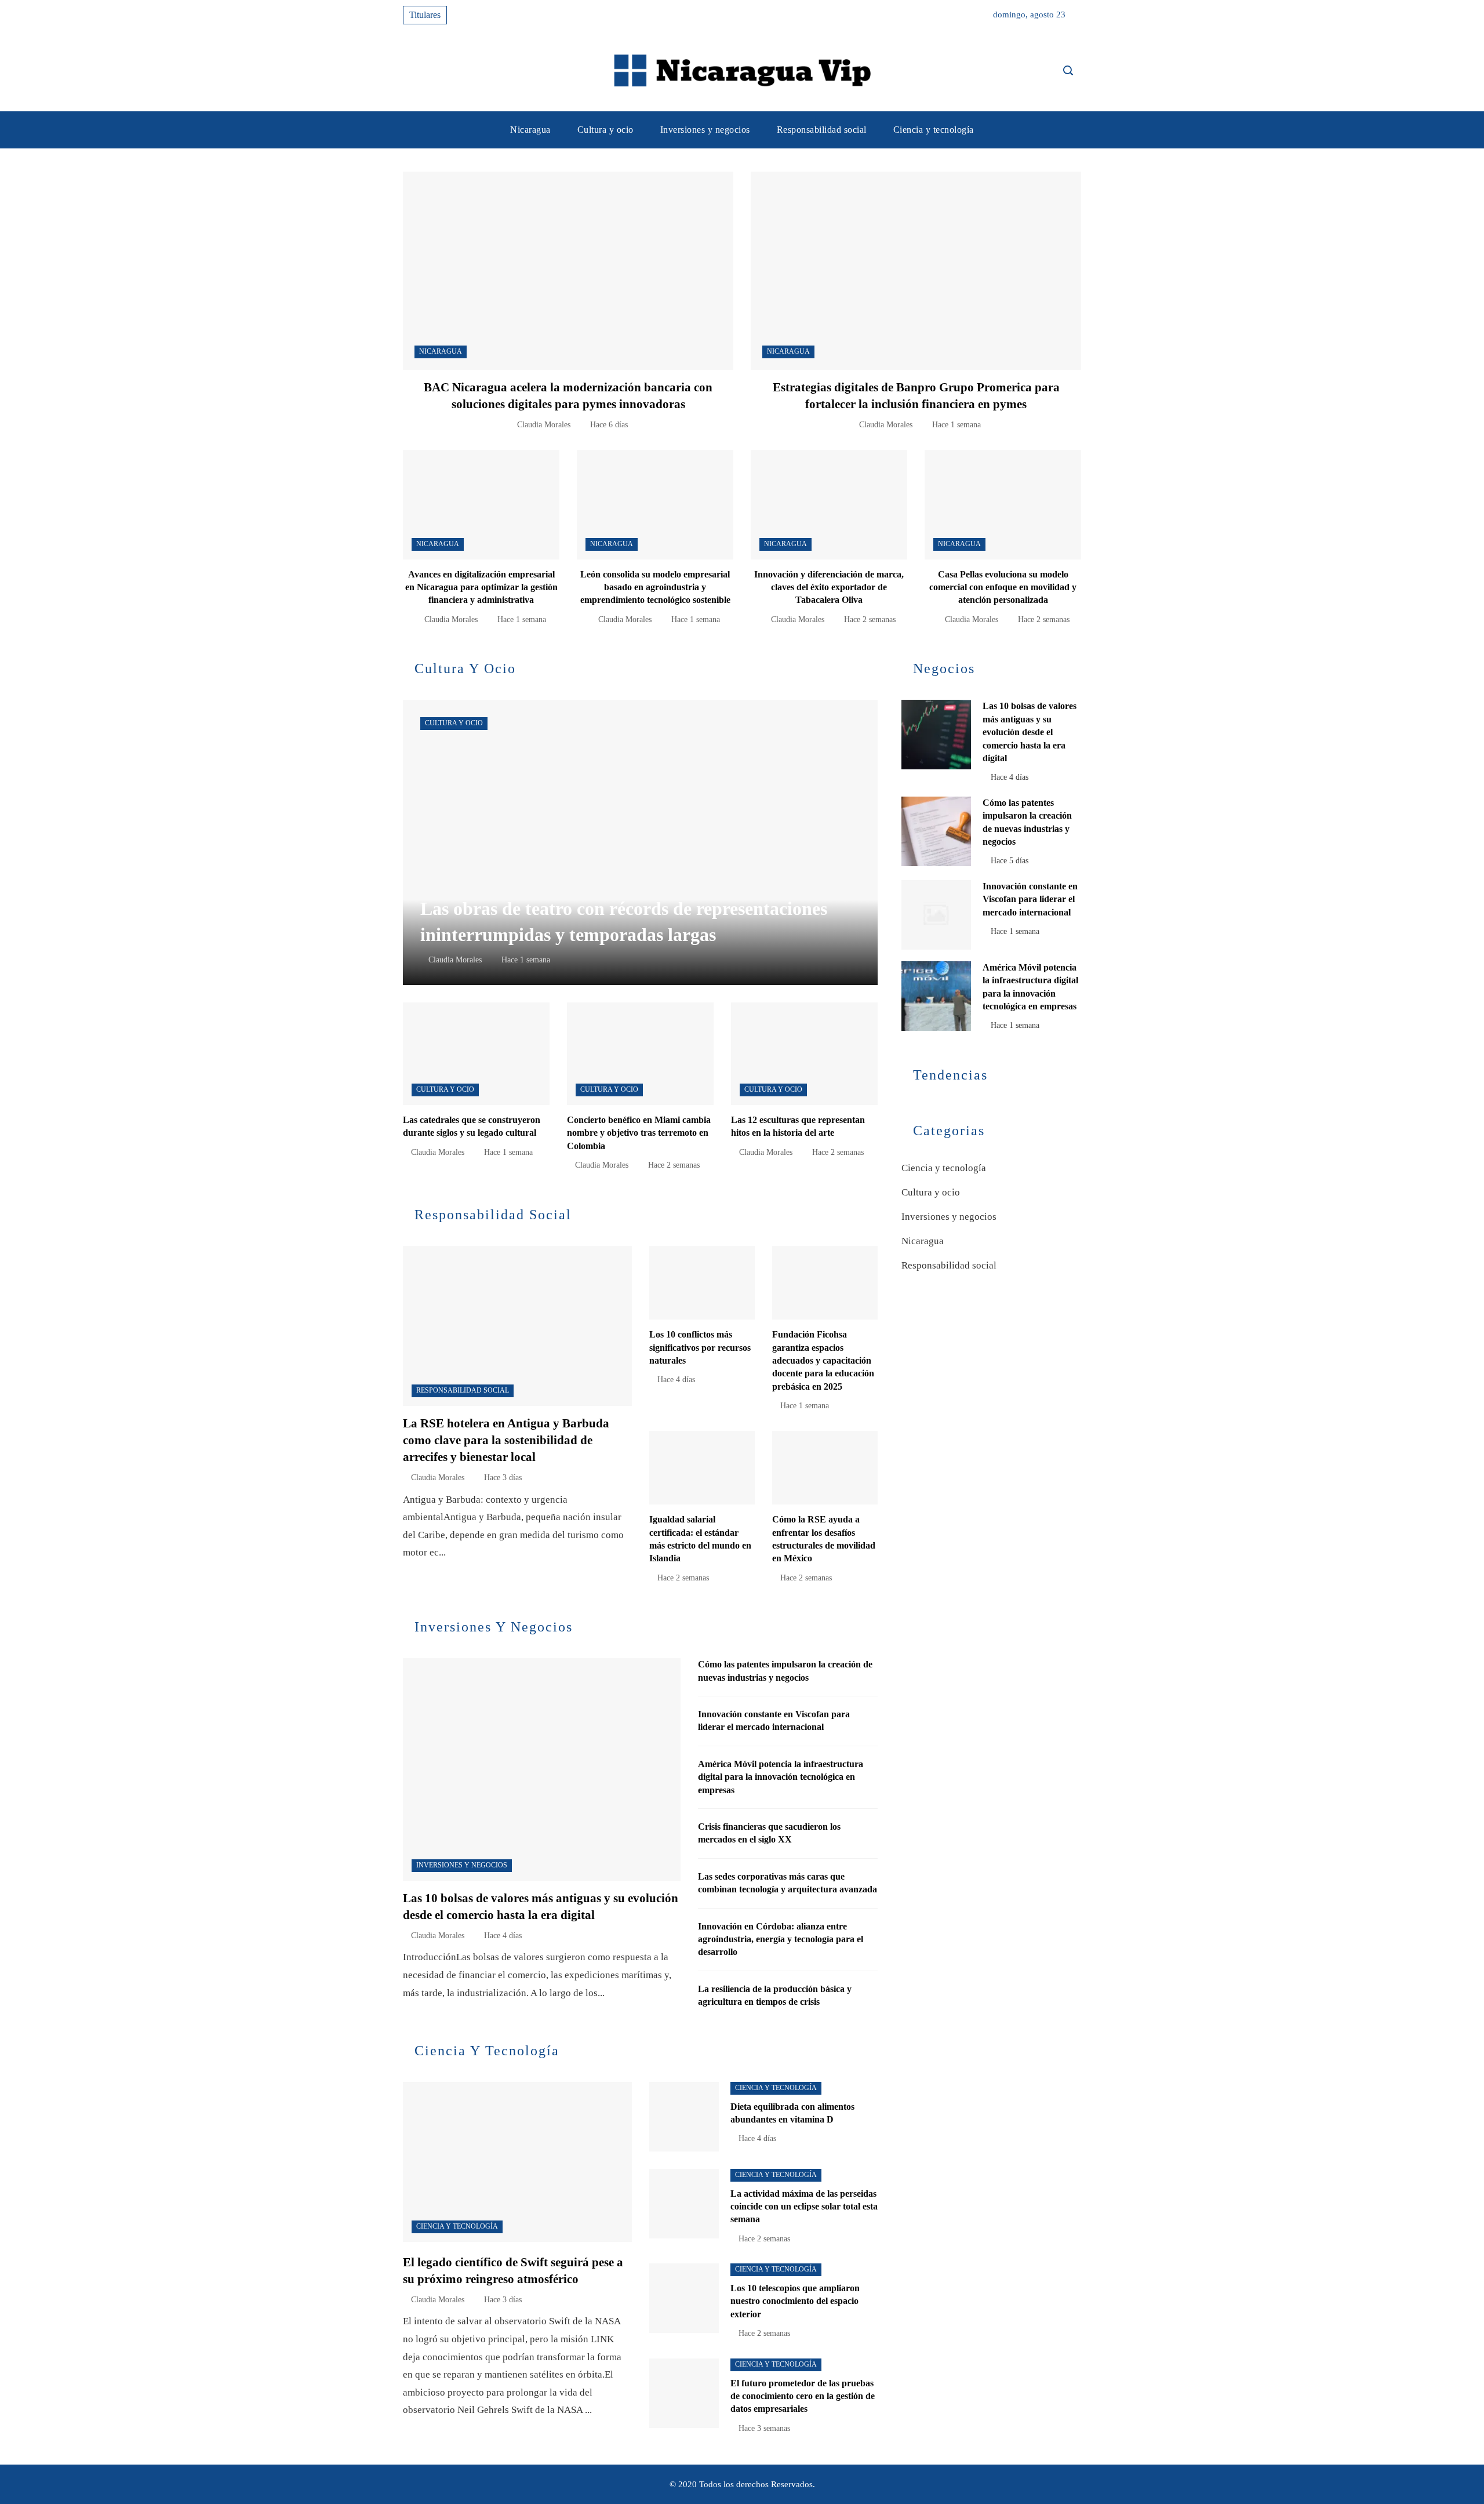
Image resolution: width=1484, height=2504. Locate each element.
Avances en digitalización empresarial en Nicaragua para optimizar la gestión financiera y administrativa (481, 587)
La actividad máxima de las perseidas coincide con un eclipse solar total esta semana (804, 2207)
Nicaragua (441, 351)
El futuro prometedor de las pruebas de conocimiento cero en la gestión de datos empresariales (803, 2396)
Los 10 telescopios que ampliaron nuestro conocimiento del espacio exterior (795, 2301)
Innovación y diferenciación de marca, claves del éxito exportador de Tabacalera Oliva (829, 587)
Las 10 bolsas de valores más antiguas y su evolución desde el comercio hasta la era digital (1030, 732)
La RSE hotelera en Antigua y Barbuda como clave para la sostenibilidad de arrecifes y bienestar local (506, 1440)
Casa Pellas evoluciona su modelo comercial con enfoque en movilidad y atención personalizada (1003, 587)
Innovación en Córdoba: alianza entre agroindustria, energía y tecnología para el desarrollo (781, 1939)
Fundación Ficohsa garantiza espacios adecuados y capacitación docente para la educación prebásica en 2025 (823, 1360)
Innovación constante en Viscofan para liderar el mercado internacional (1030, 899)
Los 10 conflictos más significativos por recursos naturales (700, 1347)
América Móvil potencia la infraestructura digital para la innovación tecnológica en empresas (781, 1777)
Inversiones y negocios (462, 1865)
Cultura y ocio (454, 723)
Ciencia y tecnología (457, 2226)
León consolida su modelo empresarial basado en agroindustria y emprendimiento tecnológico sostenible (655, 587)
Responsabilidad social (463, 1390)
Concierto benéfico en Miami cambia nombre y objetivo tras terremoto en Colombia (639, 1133)
